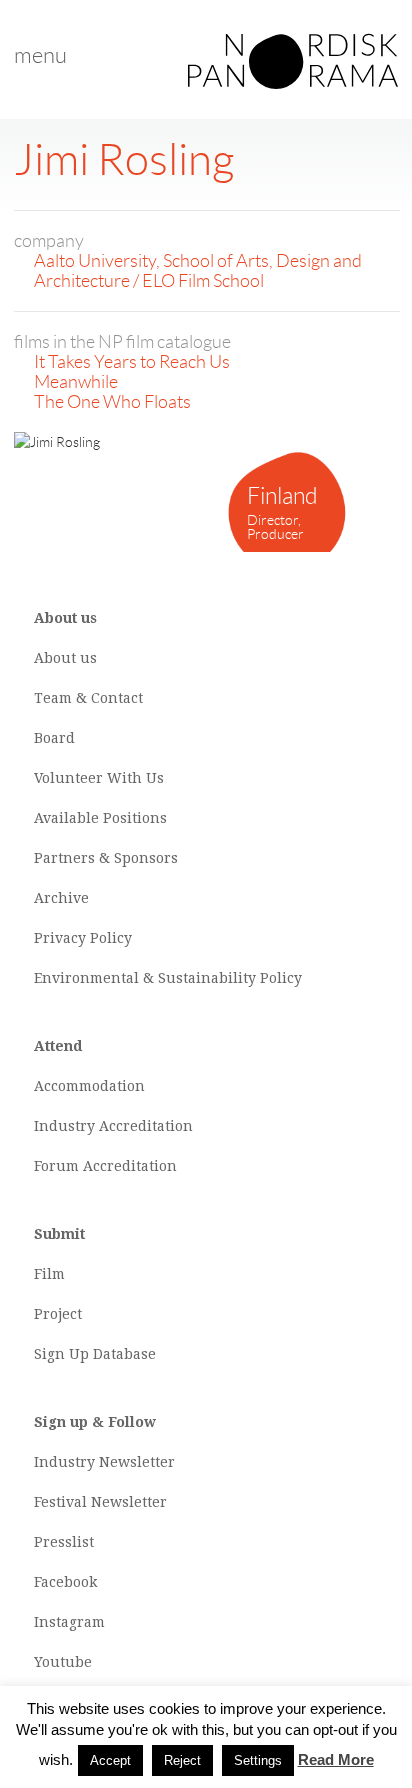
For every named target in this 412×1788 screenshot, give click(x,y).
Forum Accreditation (105, 1166)
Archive (61, 898)
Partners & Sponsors (106, 858)
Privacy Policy (83, 938)
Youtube (63, 1662)
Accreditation (146, 1126)
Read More (336, 1759)
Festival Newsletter (100, 1502)
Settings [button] (258, 1760)
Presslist (64, 1542)
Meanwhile (76, 382)
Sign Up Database (95, 1354)
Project (58, 1314)
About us (65, 658)
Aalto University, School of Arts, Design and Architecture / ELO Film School (198, 271)
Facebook (65, 1582)
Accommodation (89, 1086)
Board (54, 738)
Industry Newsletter (104, 1462)
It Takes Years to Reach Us (132, 362)
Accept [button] (110, 1760)
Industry (64, 1126)
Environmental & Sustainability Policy (168, 978)
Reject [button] (182, 1760)
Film (49, 1274)
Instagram (69, 1622)
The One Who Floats (112, 402)
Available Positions (100, 818)
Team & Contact (88, 698)
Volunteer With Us (99, 778)
